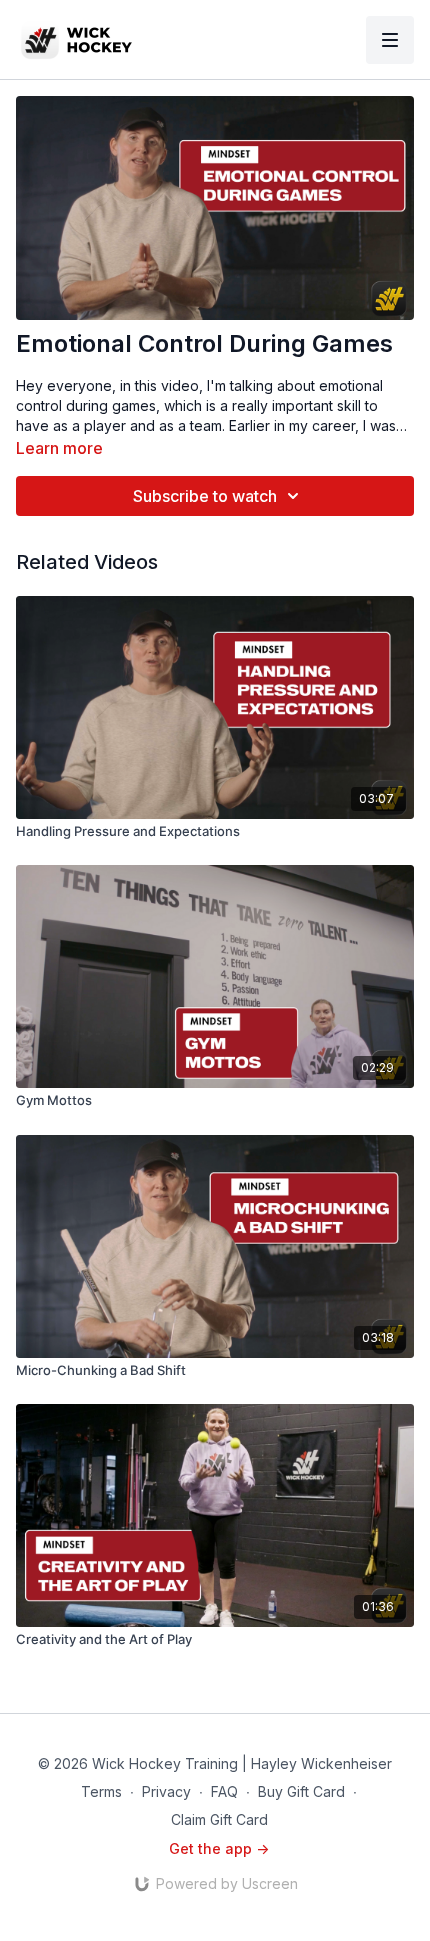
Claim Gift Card (219, 1819)
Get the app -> (219, 1848)
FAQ (224, 1791)
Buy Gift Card (301, 1791)
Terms (101, 1791)
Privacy (166, 1791)
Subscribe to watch (205, 496)
